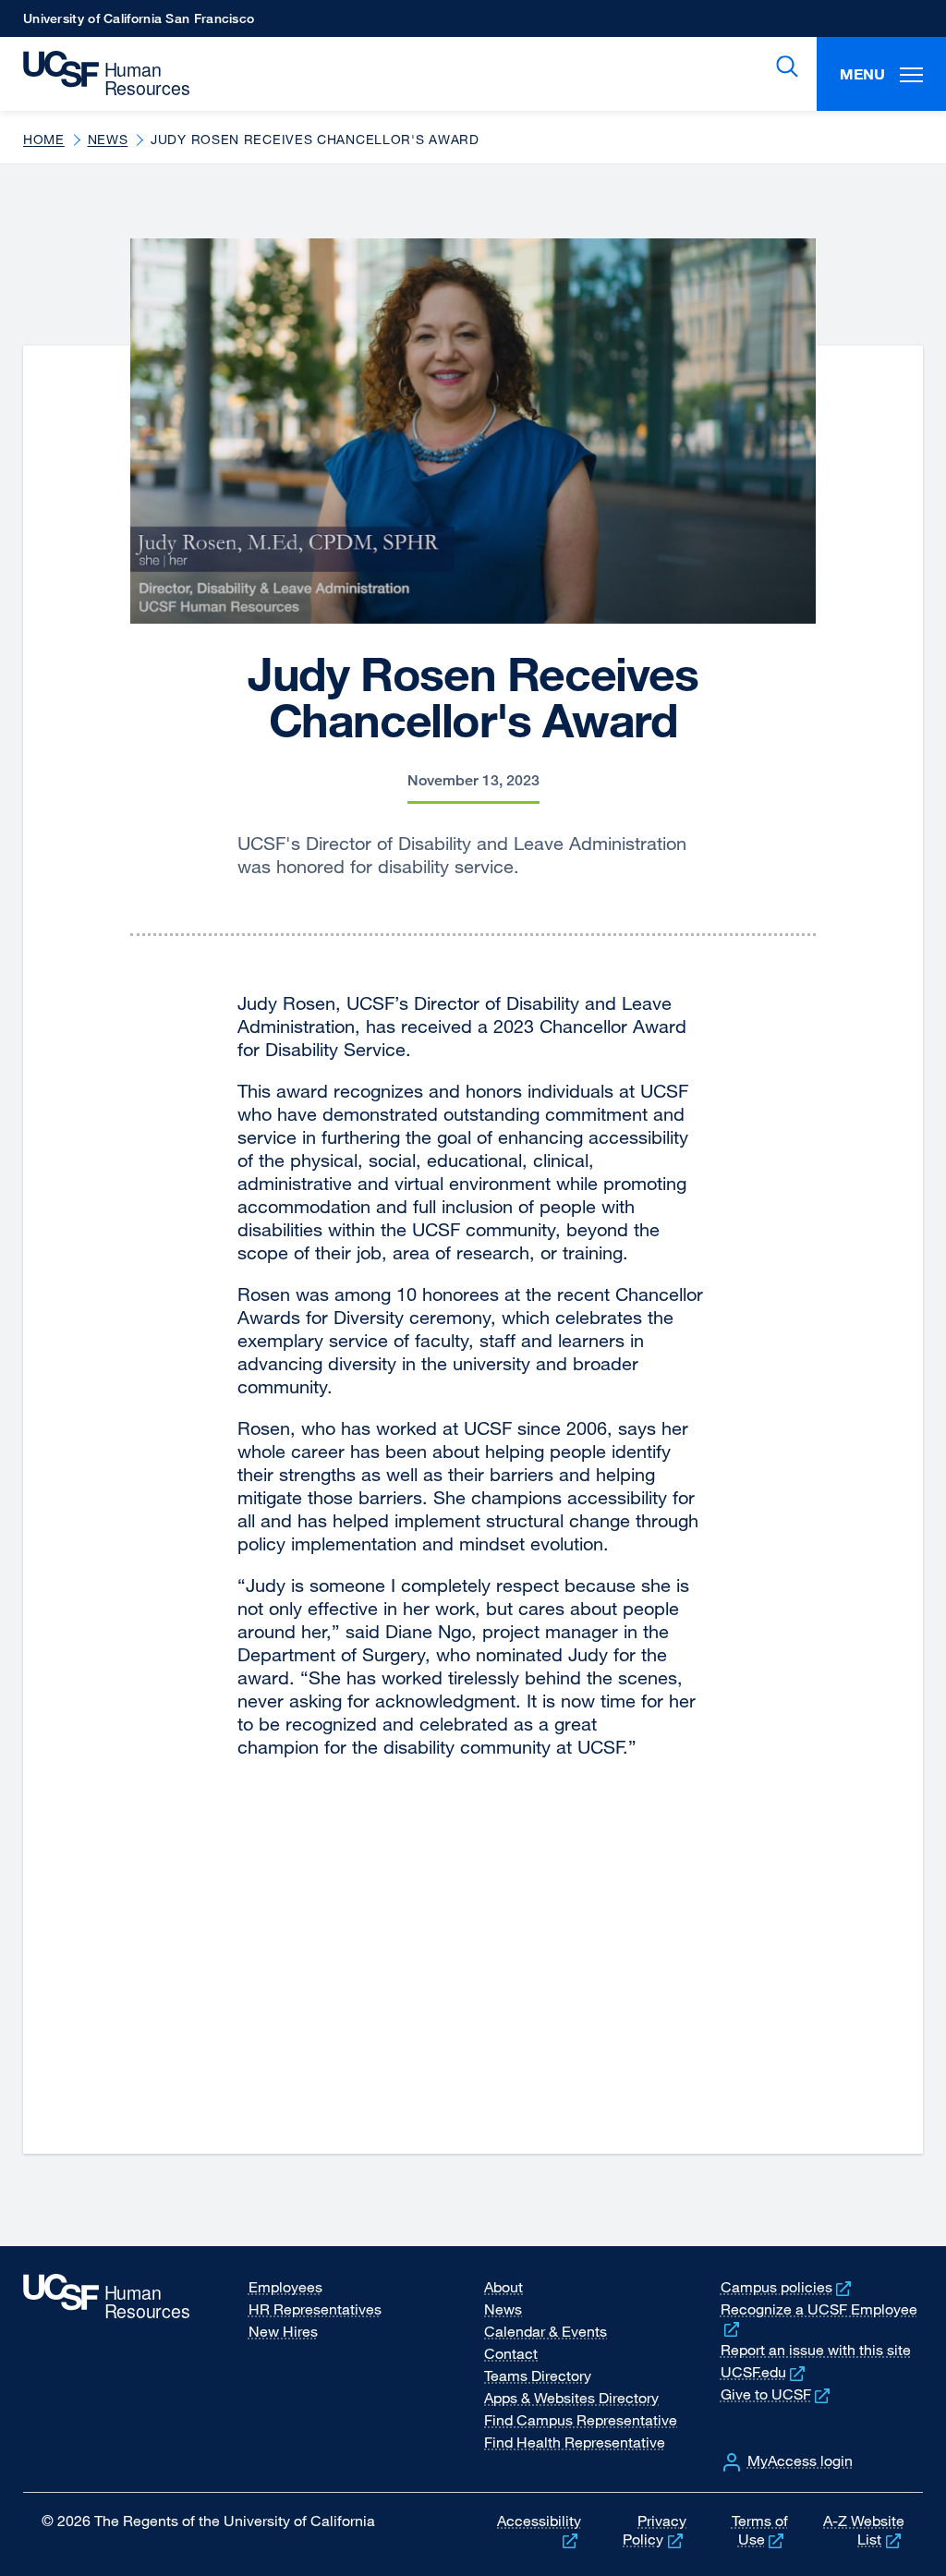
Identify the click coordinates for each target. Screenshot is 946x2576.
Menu (862, 74)
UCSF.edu (765, 2372)
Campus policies (788, 2287)
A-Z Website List (864, 2530)
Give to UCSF (777, 2394)
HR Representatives (315, 2309)
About (503, 2287)
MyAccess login (800, 2461)
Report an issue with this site (816, 2350)
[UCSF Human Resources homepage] (99, 74)
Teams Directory (538, 2376)
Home (44, 139)
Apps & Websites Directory (571, 2398)
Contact (511, 2353)
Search (783, 67)
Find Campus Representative (581, 2420)
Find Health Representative (575, 2442)
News (108, 139)
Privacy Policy (655, 2530)
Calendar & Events (546, 2331)
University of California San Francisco (139, 24)
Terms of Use (760, 2530)
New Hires (283, 2331)
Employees (285, 2287)
